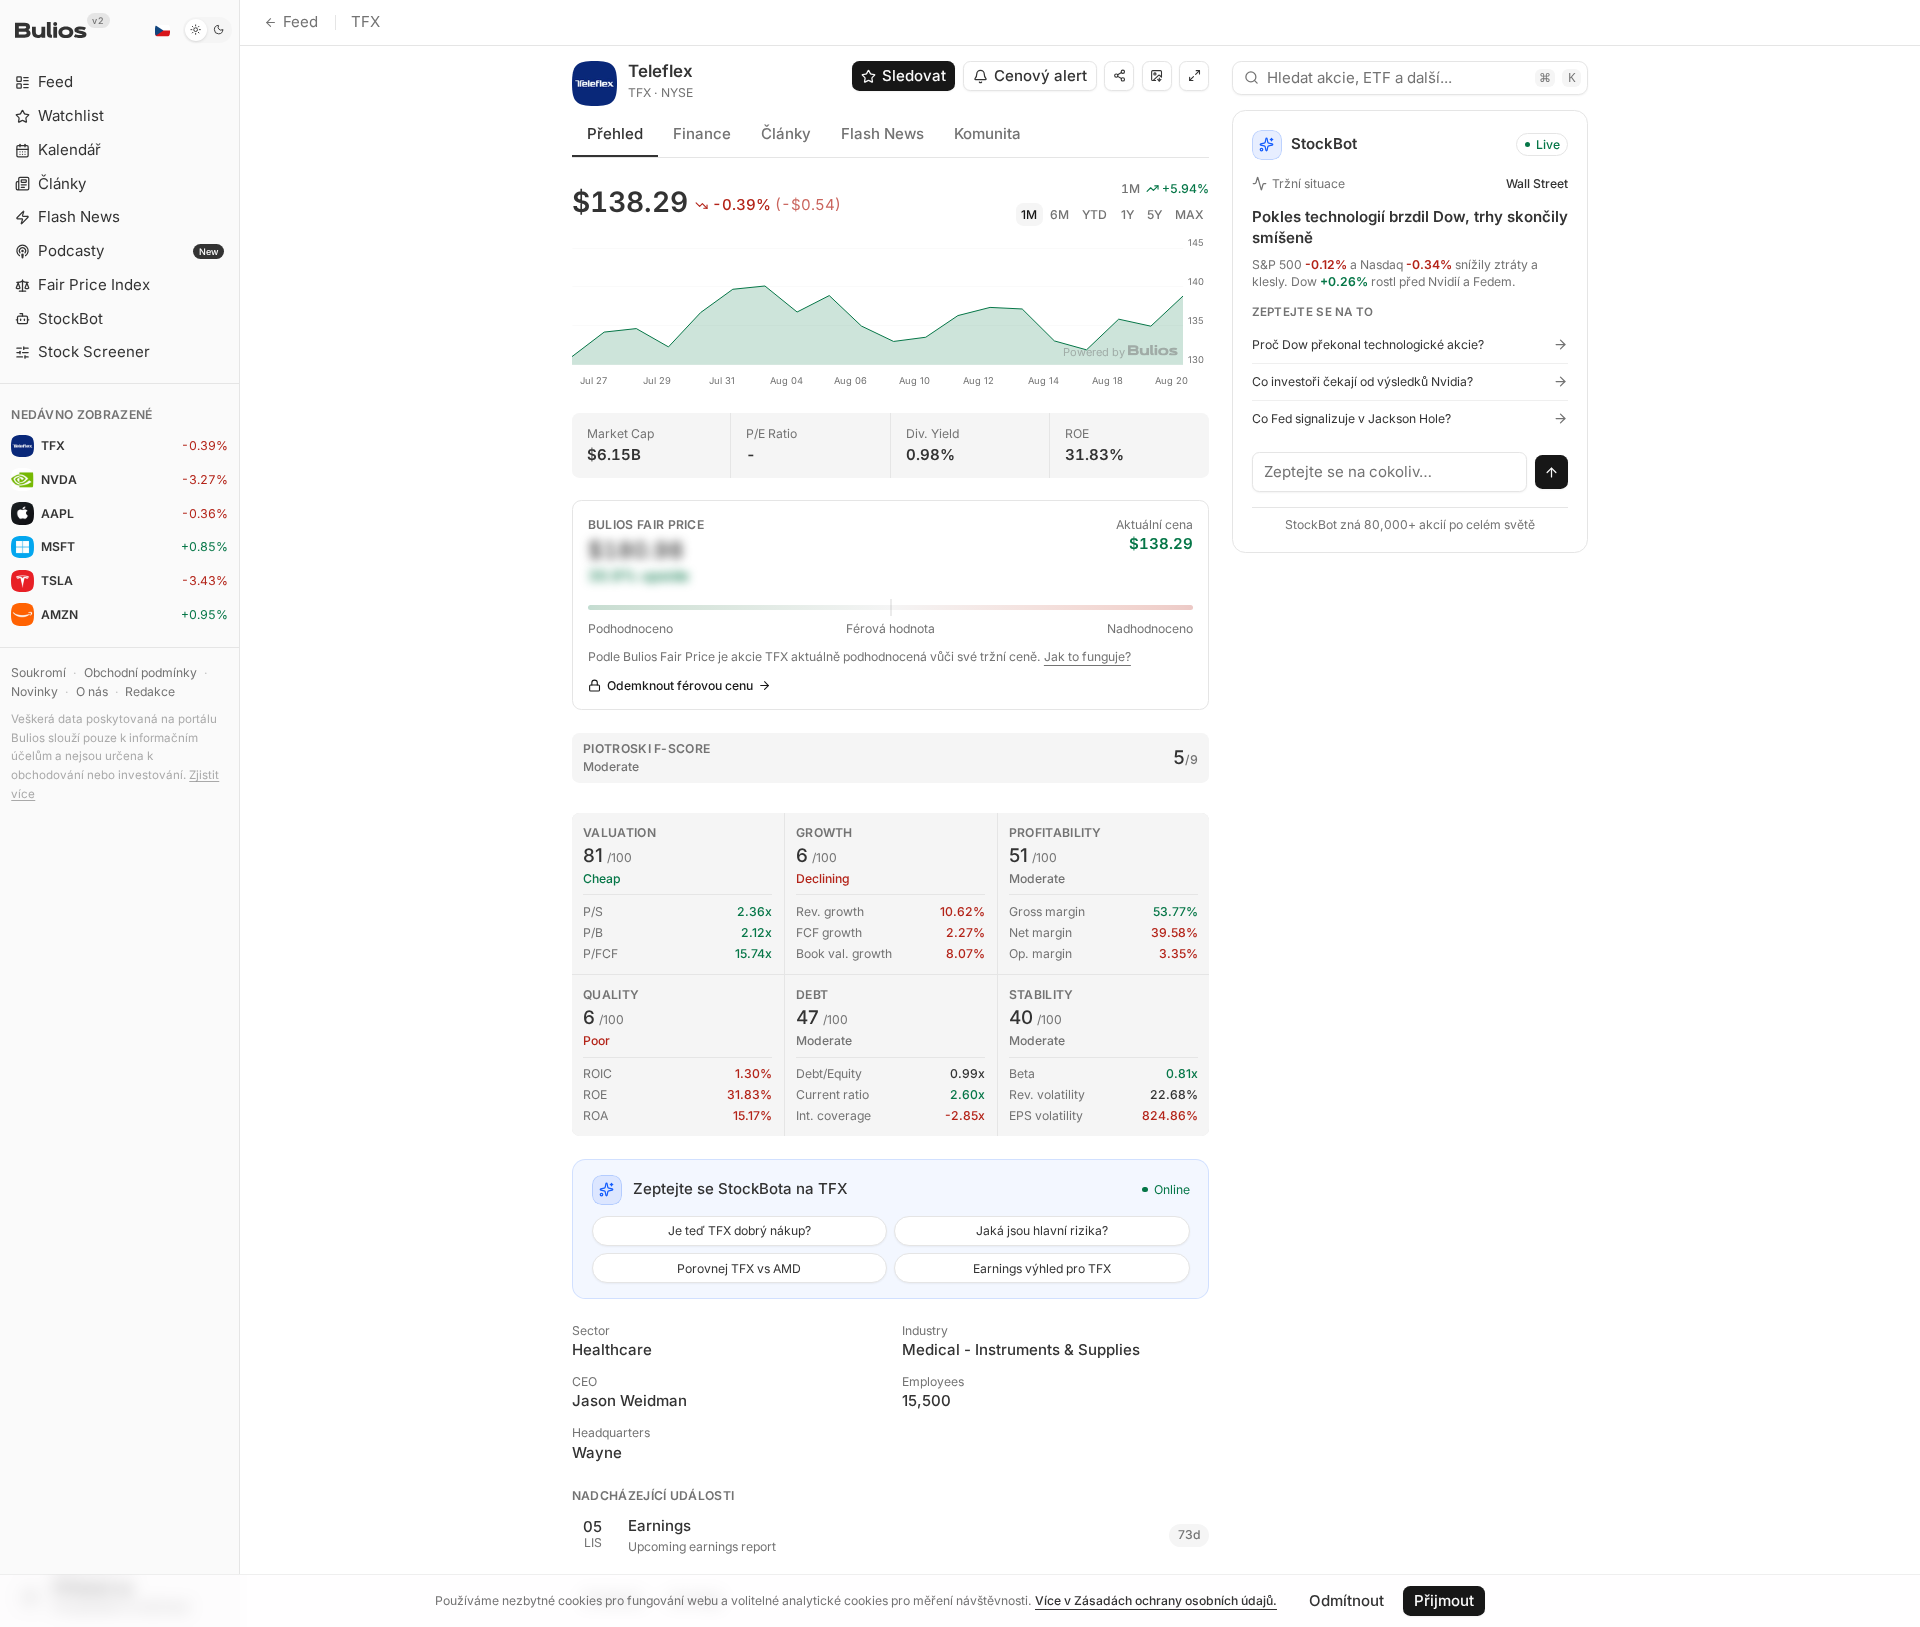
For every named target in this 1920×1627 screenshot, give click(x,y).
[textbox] (1390, 472)
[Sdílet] (1119, 76)
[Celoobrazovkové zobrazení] (1194, 76)
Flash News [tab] (882, 133)
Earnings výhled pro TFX (1042, 1268)
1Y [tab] (1127, 214)
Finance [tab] (702, 133)
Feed (300, 21)
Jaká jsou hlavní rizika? (1042, 1230)
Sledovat (914, 75)
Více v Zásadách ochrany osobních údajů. (1156, 1600)
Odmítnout (1346, 1600)
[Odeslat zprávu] (1552, 472)
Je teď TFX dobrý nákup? (739, 1230)
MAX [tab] (1189, 214)
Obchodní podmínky (140, 672)
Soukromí (38, 672)
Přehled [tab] (615, 133)
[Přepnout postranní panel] (239, 813)
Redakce (150, 691)
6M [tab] (1059, 214)
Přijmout (1444, 1600)
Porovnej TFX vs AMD (739, 1268)
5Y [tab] (1154, 214)
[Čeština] (162, 30)
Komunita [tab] (987, 133)
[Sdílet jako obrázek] (1157, 76)
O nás (92, 691)
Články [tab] (786, 133)
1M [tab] (1029, 214)
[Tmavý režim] (207, 30)
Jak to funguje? (1087, 656)
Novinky (34, 691)
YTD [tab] (1094, 214)
